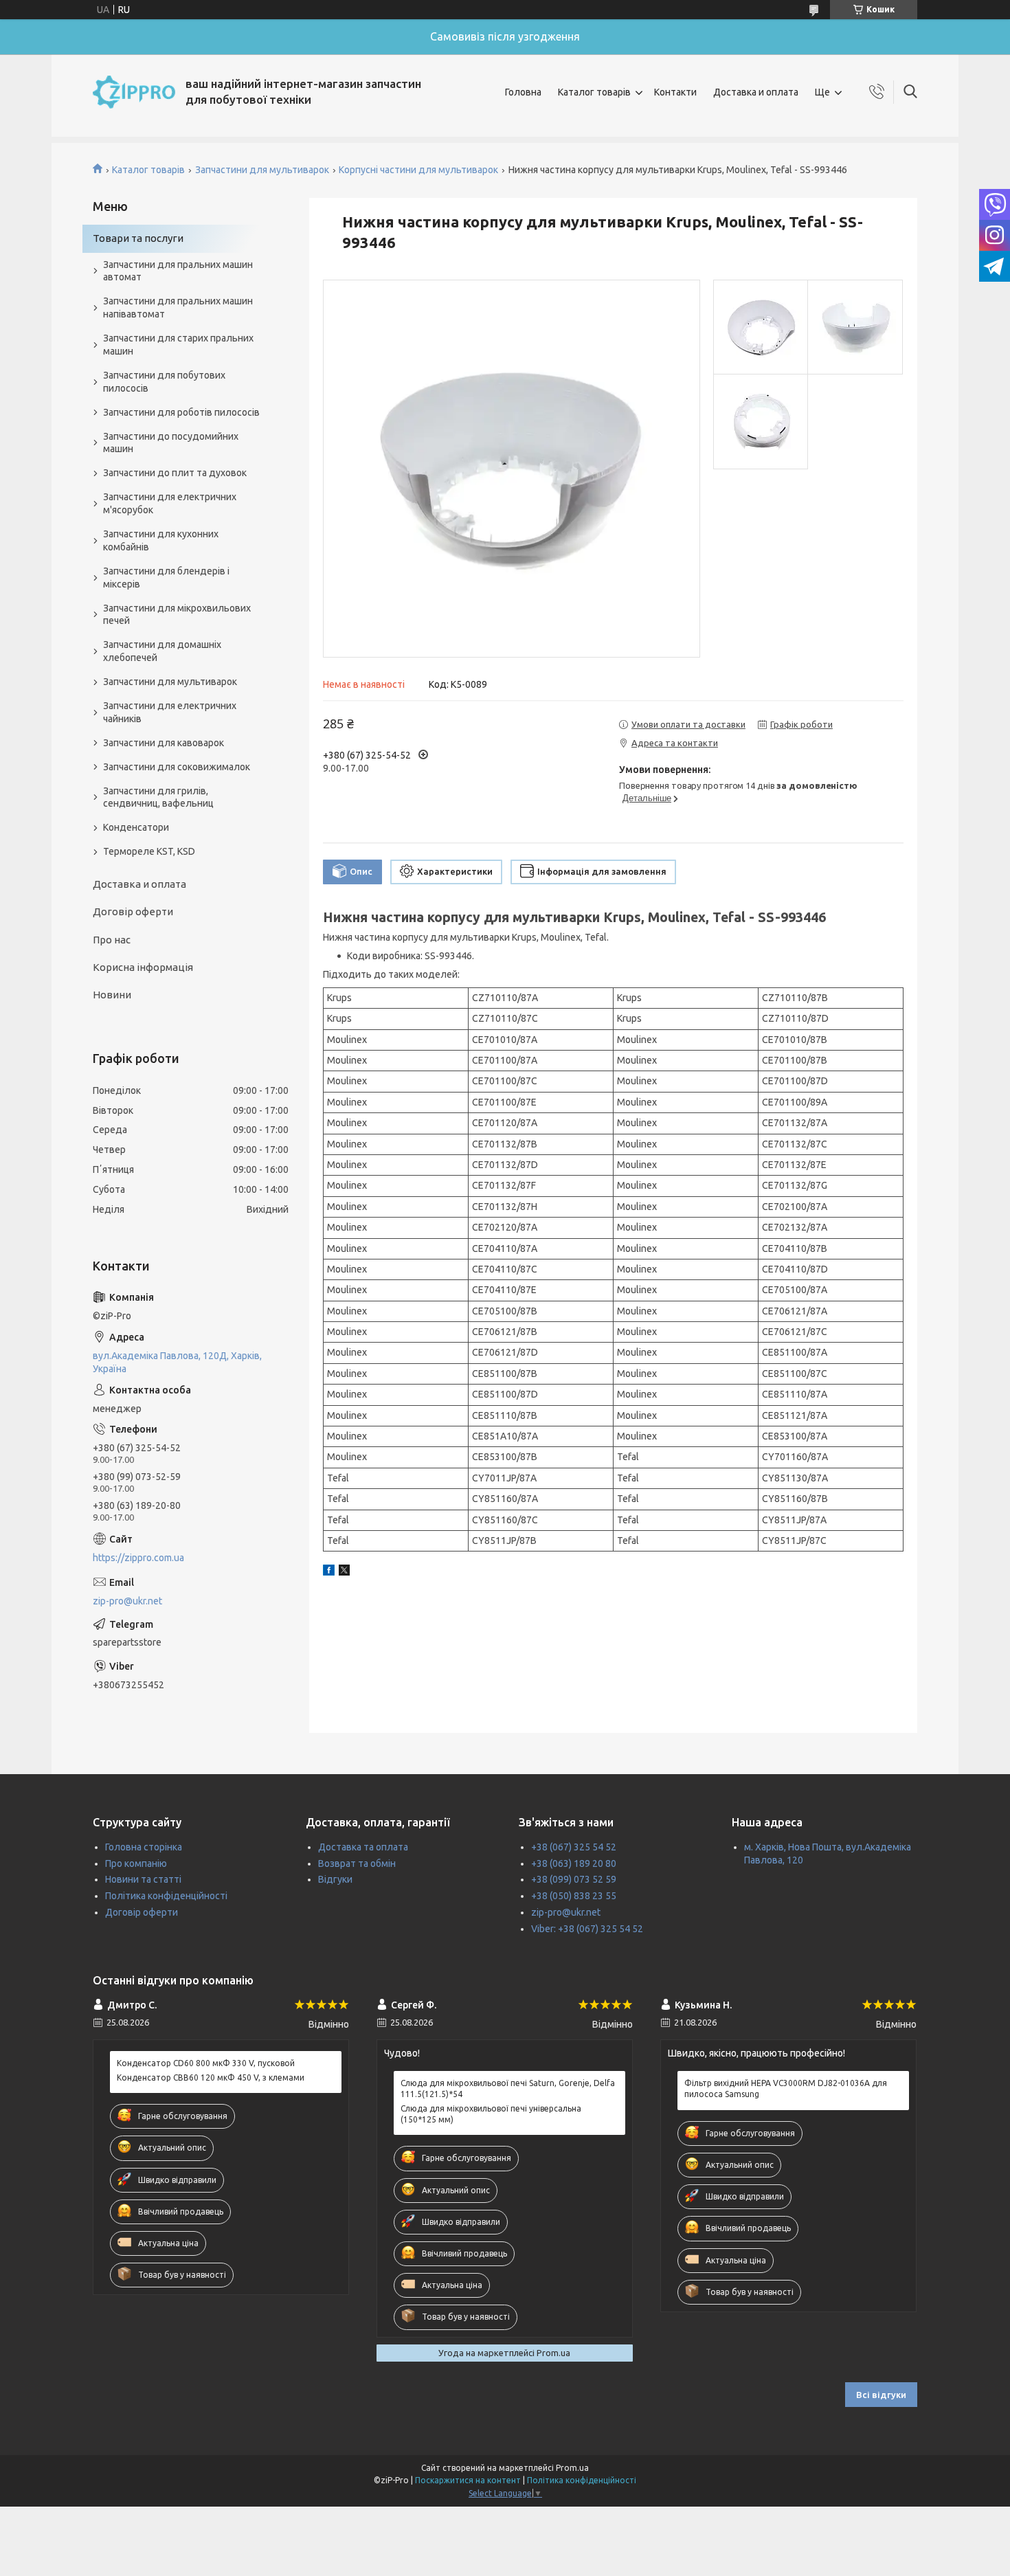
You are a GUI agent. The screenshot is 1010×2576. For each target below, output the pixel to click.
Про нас (112, 940)
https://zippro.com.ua (138, 1558)
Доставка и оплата (756, 92)
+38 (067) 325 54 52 (574, 1847)
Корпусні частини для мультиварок (418, 170)
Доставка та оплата (363, 1847)
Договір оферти (133, 911)
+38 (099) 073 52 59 (574, 1879)
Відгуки (335, 1879)
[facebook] (329, 1572)
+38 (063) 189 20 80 (574, 1863)
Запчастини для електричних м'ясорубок (170, 503)
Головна (523, 92)
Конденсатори (136, 827)
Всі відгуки (881, 2395)
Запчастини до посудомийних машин (171, 443)
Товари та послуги (138, 238)
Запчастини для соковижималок (177, 767)
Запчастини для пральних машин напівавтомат (178, 307)
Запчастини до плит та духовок (175, 473)
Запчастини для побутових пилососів (164, 382)
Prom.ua (572, 2468)
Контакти (675, 92)
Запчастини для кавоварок (164, 743)
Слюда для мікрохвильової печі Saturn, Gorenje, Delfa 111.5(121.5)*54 (508, 2088)
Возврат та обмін (357, 1863)
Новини (112, 995)
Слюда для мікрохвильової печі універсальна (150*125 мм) (491, 2114)
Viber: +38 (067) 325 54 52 (587, 1929)
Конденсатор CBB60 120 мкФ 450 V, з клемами (211, 2077)
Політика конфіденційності (166, 1896)
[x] (344, 1572)
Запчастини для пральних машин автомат (178, 271)
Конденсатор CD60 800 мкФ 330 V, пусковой (206, 2063)
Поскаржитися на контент (468, 2480)
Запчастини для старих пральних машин (178, 345)
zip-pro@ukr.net (127, 1601)
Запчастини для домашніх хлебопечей (162, 651)
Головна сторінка (144, 1847)
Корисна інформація (143, 967)
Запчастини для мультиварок (262, 170)
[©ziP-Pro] (134, 92)
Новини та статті (143, 1879)
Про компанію (136, 1863)
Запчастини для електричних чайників (170, 712)
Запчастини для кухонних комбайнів (161, 540)
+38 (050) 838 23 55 (574, 1896)
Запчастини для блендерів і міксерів (166, 578)
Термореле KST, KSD (149, 851)
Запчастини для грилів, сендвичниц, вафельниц (158, 797)
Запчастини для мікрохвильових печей (177, 615)
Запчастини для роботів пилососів (181, 412)
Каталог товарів (594, 92)
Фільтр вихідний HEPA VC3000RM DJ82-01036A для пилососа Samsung (786, 2088)
